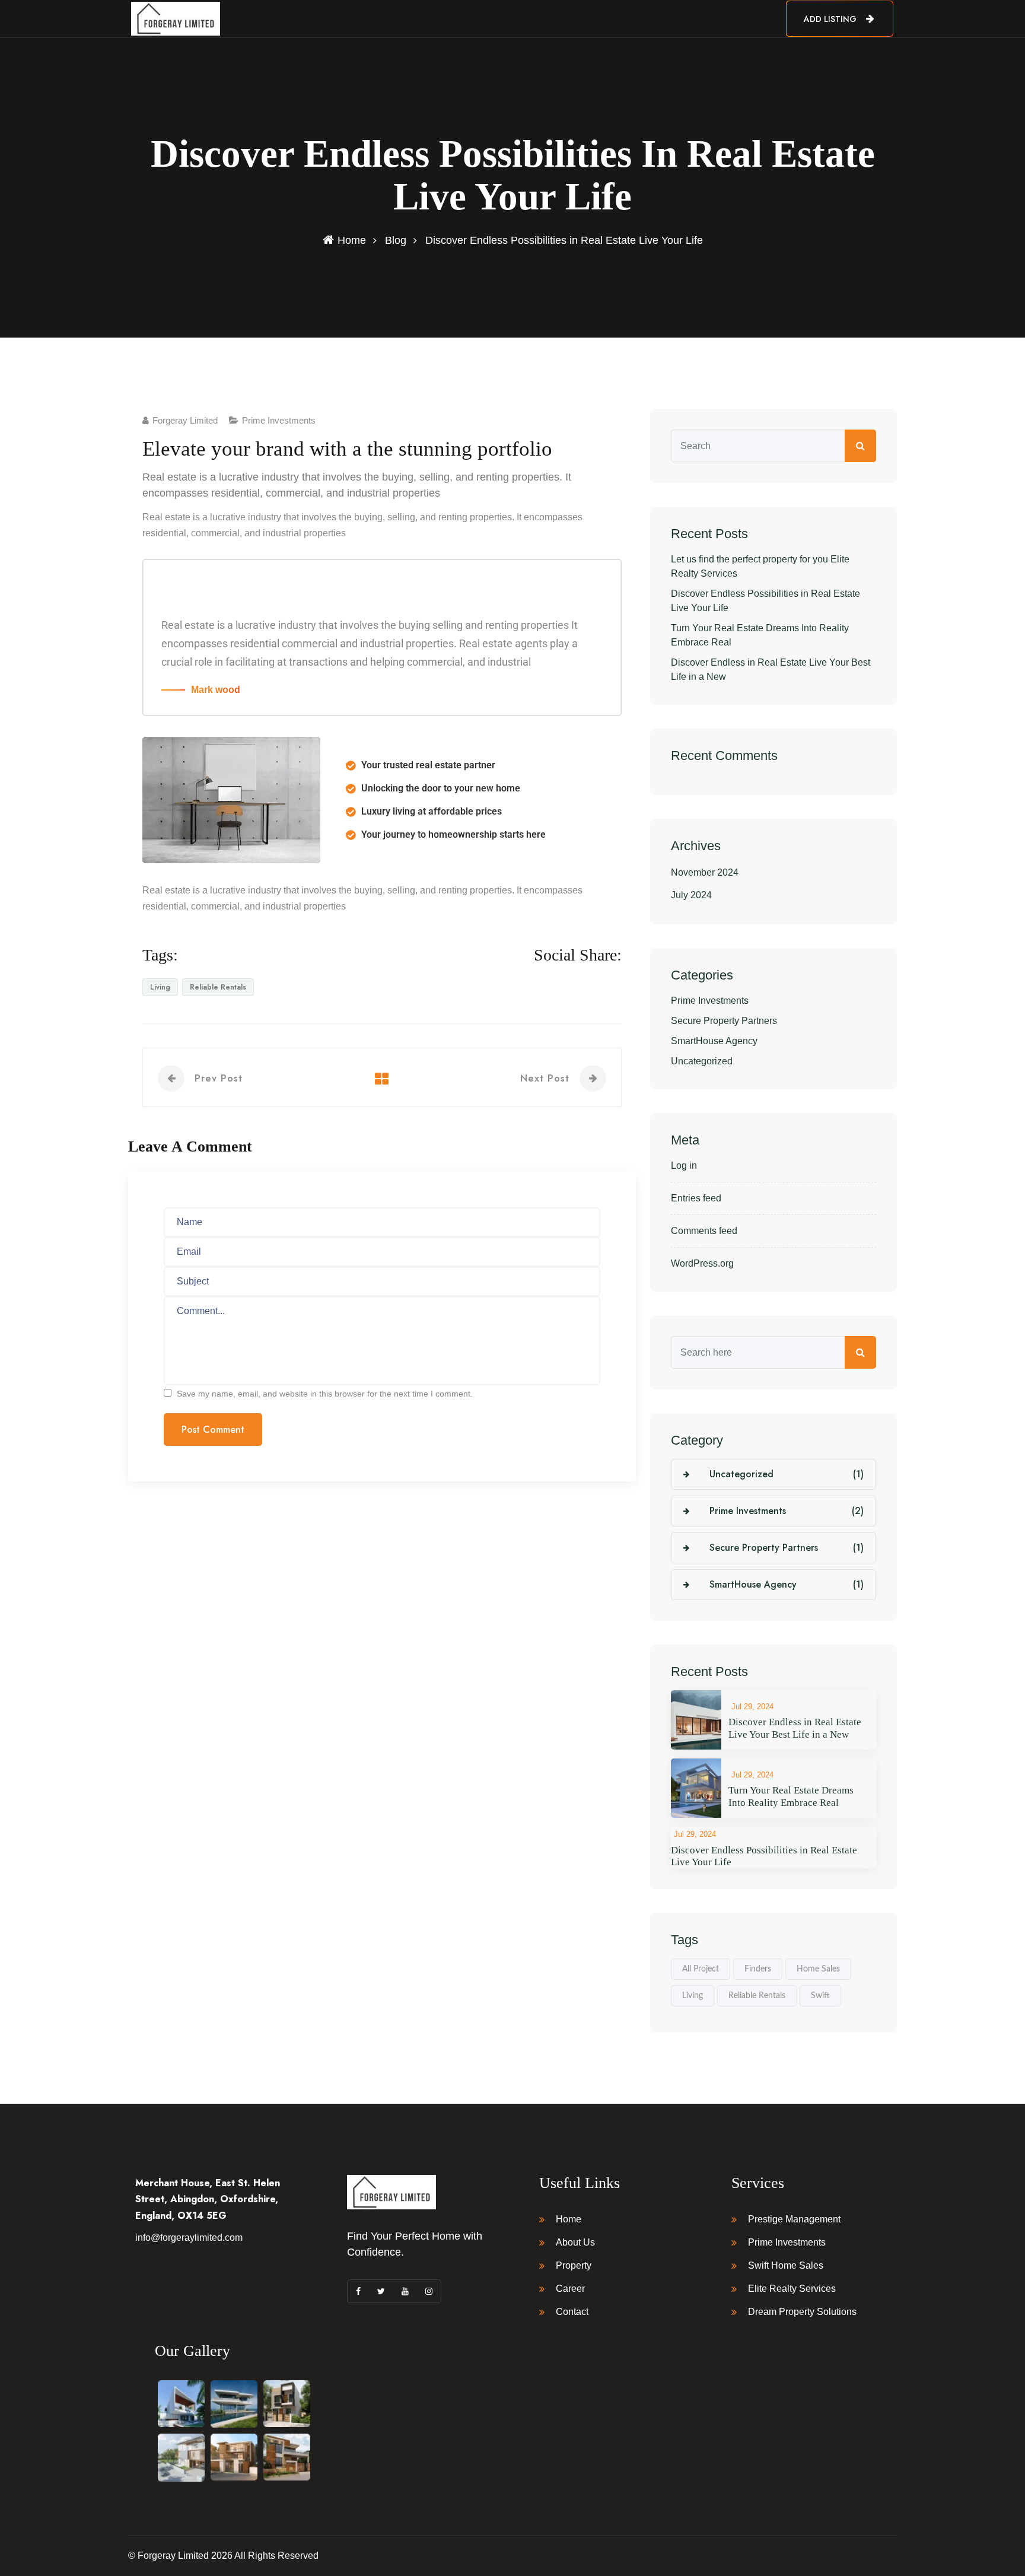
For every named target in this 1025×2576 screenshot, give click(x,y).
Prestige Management (794, 2219)
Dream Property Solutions (802, 2312)
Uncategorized (702, 1061)
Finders (758, 1969)
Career (551, 19)
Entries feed (696, 1198)
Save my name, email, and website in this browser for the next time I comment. (325, 1394)
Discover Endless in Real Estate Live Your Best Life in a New (771, 670)
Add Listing (831, 19)
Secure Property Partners (724, 1021)
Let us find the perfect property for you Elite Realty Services (760, 566)
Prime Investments (279, 420)
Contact (596, 19)
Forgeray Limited (185, 420)
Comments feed (704, 1231)
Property (504, 19)
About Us (453, 19)
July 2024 (691, 895)
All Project (701, 1969)
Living (160, 987)
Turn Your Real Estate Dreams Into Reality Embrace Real (760, 635)
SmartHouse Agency (714, 1041)
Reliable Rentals (218, 987)
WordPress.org (702, 1263)
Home (406, 19)
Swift (820, 1996)
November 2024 (705, 872)
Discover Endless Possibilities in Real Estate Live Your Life (765, 601)
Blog (396, 240)
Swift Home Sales (786, 2265)
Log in (684, 1165)
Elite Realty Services (792, 2289)
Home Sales (818, 1969)
